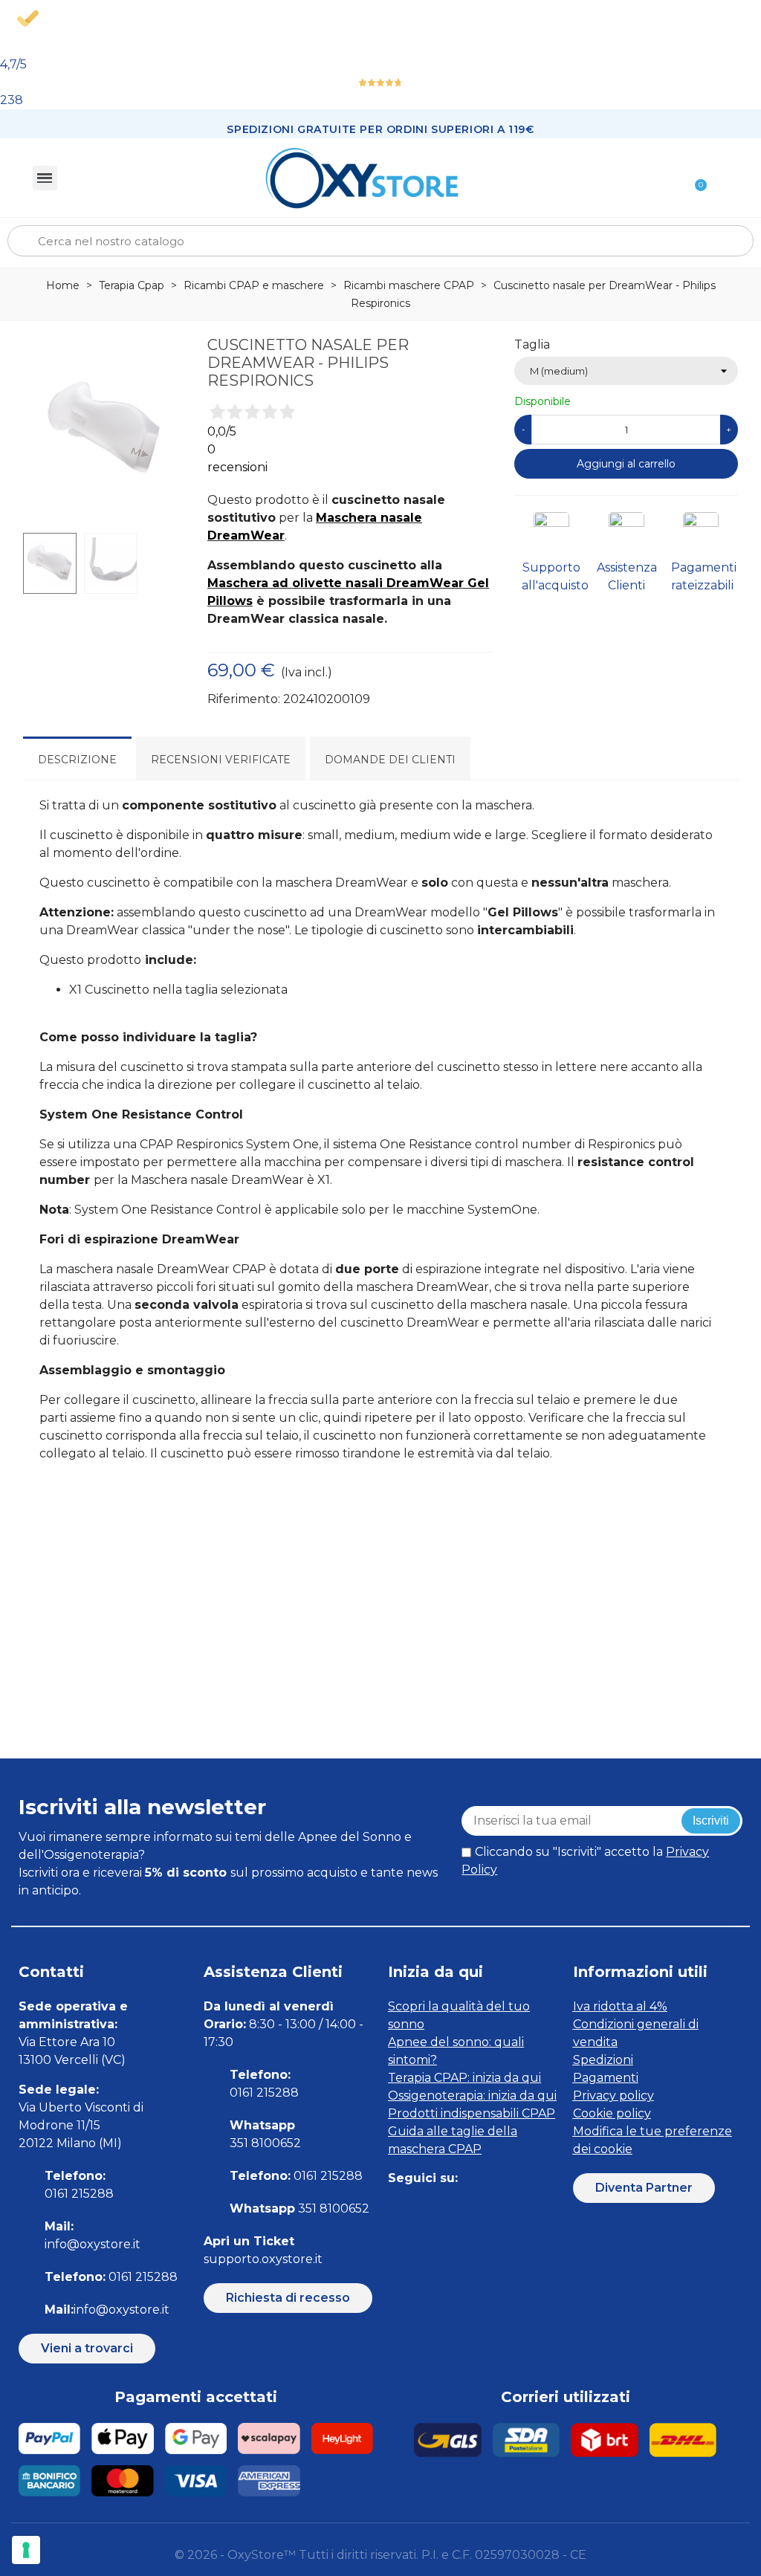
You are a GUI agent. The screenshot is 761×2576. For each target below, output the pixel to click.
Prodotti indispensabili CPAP (472, 2113)
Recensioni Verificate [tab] (221, 760)
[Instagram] (431, 2208)
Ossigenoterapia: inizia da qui (472, 2096)
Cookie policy (612, 2113)
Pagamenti (606, 2078)
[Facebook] (397, 2208)
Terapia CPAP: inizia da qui (464, 2078)
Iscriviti (711, 1821)
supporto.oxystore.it (263, 2259)
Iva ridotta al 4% (620, 2006)
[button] (87, 2349)
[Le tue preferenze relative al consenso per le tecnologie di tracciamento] (26, 2550)
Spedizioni (603, 2060)
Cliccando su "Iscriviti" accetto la (585, 1861)
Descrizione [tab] (77, 760)
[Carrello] (694, 178)
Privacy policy (613, 2096)
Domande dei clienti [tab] (390, 760)
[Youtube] (498, 2208)
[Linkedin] (464, 2208)
